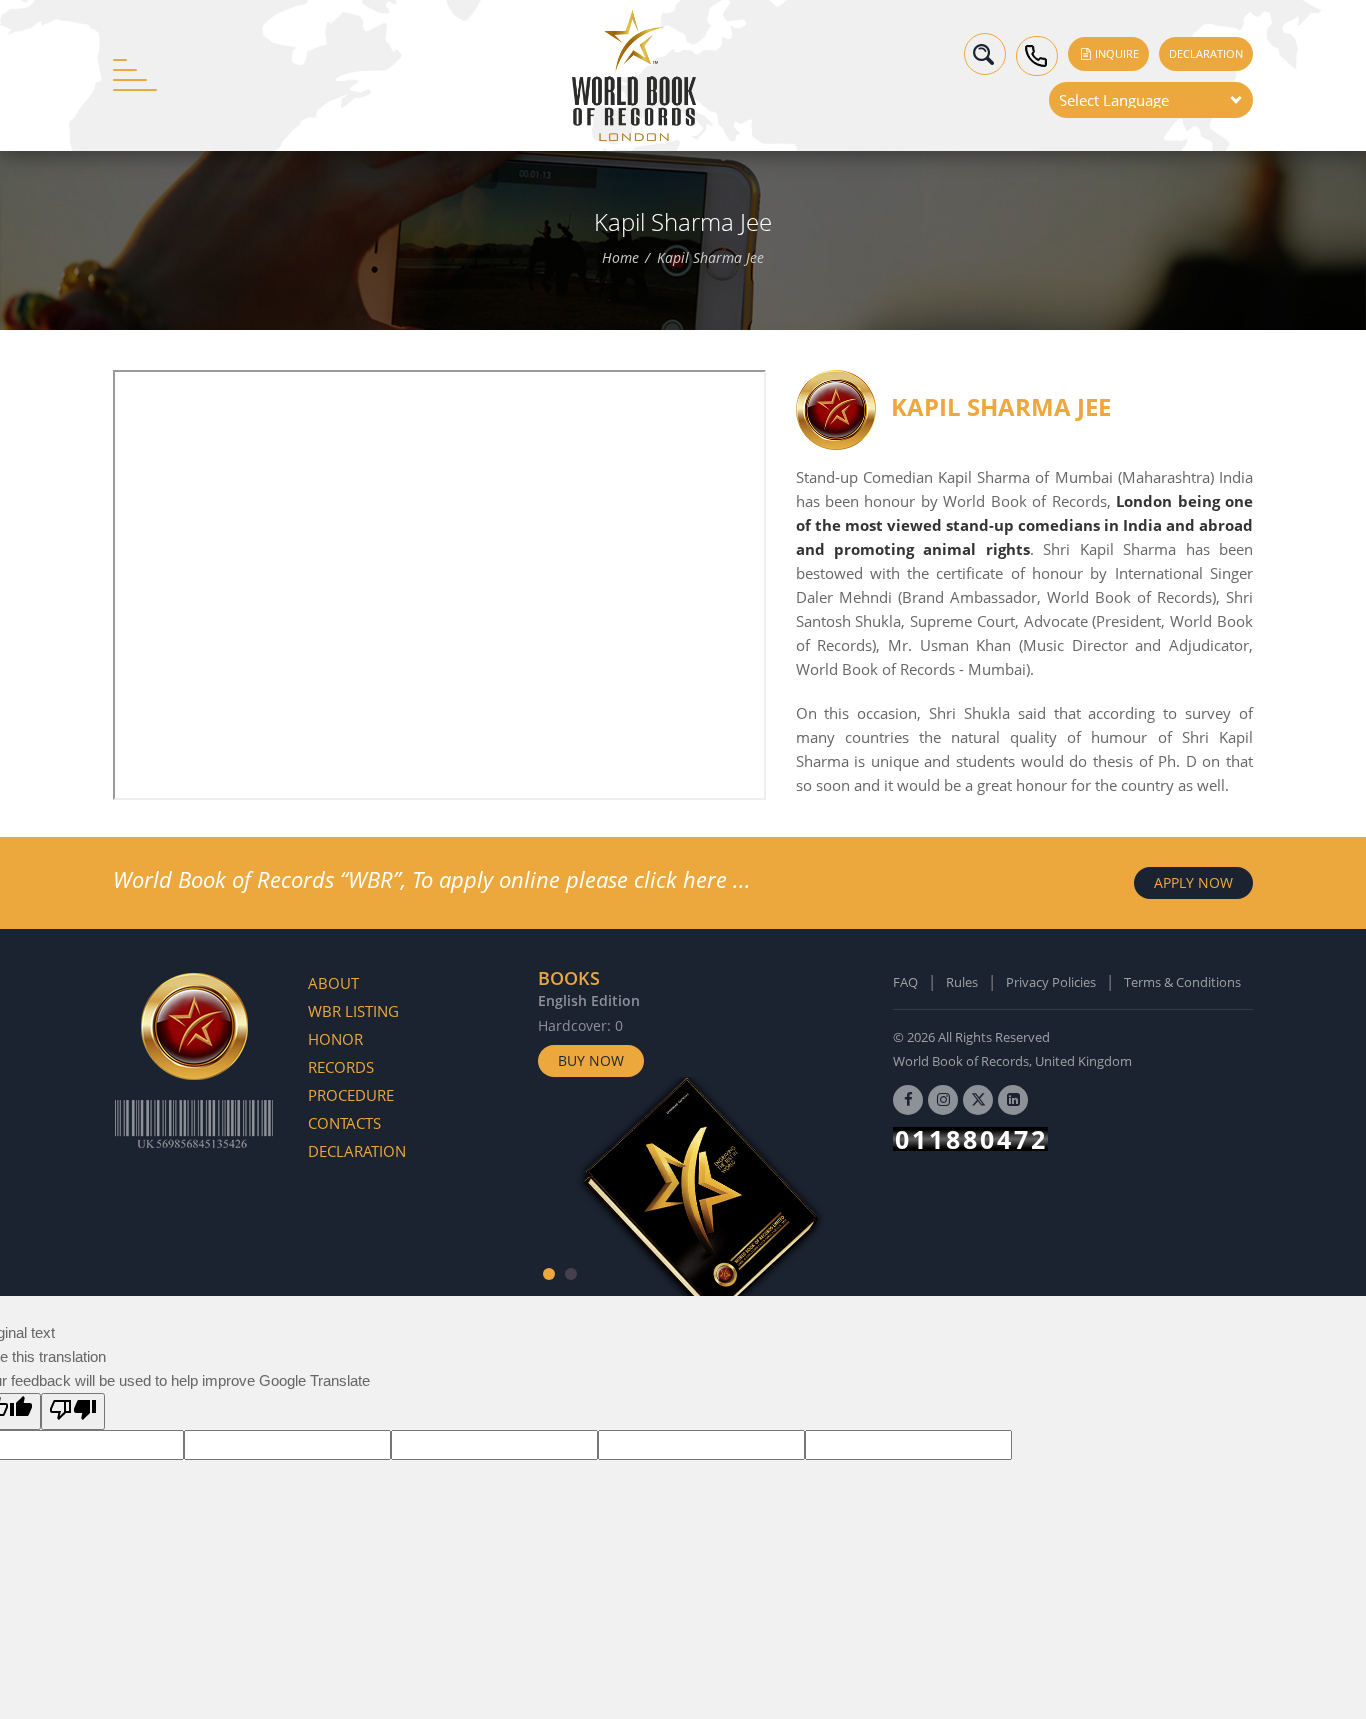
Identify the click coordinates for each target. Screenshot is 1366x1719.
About (333, 983)
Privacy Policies (1051, 982)
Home (620, 258)
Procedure (351, 1095)
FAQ (905, 982)
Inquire (1115, 53)
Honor (335, 1039)
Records (341, 1067)
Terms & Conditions (1182, 982)
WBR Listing (353, 1011)
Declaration (1206, 53)
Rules (962, 982)
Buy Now (591, 1060)
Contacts (344, 1123)
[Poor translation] (73, 1411)
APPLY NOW (1193, 882)
